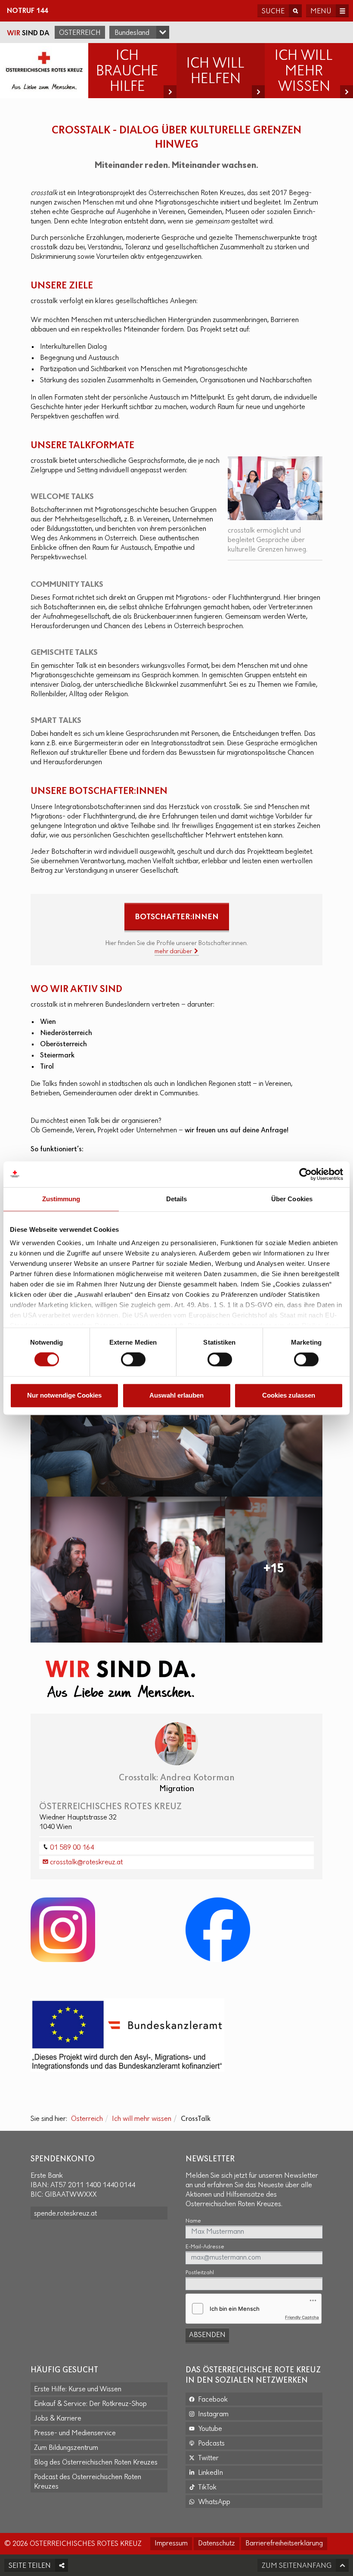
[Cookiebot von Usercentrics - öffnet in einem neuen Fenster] (305, 1174)
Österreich (80, 33)
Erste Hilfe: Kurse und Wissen (78, 2390)
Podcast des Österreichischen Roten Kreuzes (88, 2482)
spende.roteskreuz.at (65, 2214)
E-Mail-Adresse (205, 2247)
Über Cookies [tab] (292, 1199)
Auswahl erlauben (176, 1395)
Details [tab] (177, 1199)
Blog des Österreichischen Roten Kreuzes (96, 2463)
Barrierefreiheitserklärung (284, 2544)
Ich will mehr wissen (142, 2119)
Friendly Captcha (302, 2317)
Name (193, 2221)
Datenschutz (217, 2544)
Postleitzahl (200, 2273)
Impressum (171, 2544)
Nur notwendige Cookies (64, 1395)
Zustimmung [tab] (61, 1199)
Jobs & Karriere (58, 2419)
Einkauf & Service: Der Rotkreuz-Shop (90, 2404)
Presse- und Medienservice (75, 2433)
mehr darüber (174, 952)
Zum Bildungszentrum (66, 2448)
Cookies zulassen (289, 1395)
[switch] (133, 1360)
